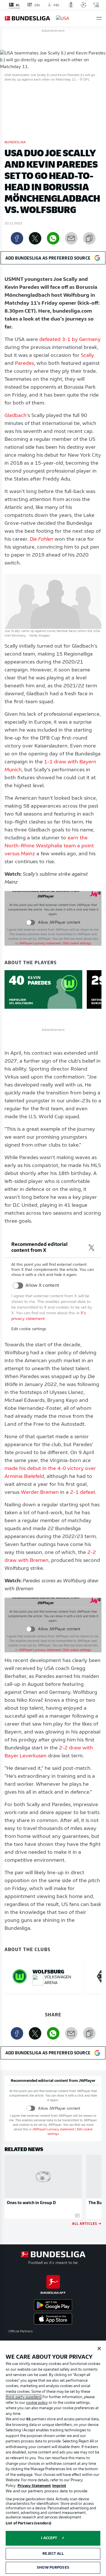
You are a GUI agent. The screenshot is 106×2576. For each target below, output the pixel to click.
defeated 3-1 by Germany (70, 340)
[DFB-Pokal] (71, 5)
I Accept (49, 2538)
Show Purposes (53, 2568)
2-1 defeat (83, 1493)
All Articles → (87, 2223)
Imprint (59, 2486)
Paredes (24, 364)
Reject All (53, 2554)
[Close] (99, 2348)
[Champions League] (83, 5)
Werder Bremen (40, 1493)
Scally (87, 356)
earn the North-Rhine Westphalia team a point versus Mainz (49, 846)
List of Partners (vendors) (28, 2523)
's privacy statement (40, 944)
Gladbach (16, 416)
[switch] (31, 923)
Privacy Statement (34, 2486)
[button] (99, 18)
